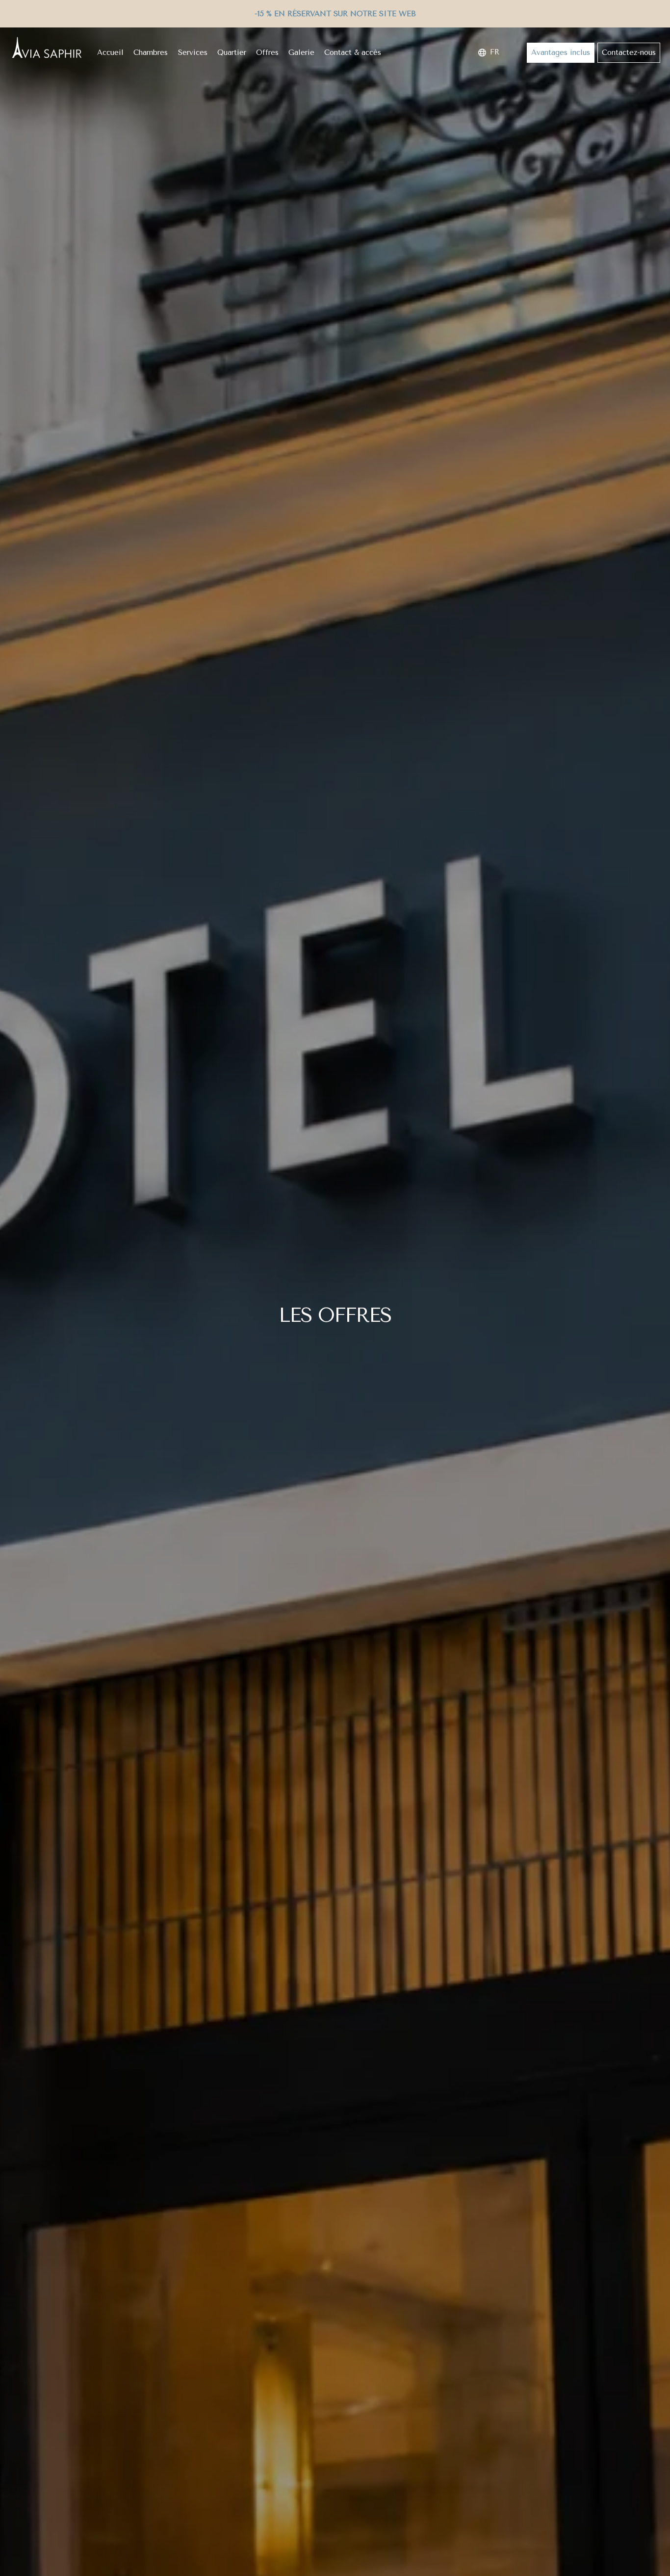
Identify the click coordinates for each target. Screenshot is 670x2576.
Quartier (232, 52)
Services (193, 52)
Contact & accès (353, 52)
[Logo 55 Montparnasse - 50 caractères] (47, 48)
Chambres (151, 52)
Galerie (301, 52)
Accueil (110, 52)
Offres (267, 52)
